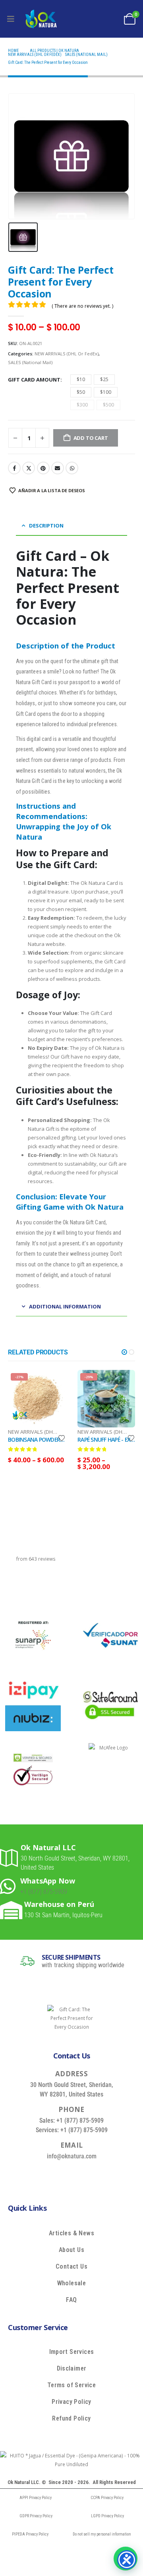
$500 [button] (108, 405)
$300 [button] (82, 405)
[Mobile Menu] (11, 19)
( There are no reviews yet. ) (82, 306)
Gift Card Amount (34, 380)
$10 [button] (81, 379)
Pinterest (43, 468)
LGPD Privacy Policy (107, 2516)
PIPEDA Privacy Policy (30, 2534)
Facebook (14, 468)
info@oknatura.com (72, 2156)
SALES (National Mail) (30, 362)
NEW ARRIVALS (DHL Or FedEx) (67, 354)
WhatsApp (72, 468)
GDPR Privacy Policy (36, 2516)
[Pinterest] (79, 2174)
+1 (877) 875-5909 (44, 1892)
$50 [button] (81, 392)
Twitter (29, 468)
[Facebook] (43, 2174)
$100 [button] (106, 392)
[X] (61, 2174)
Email (58, 468)
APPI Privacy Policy (36, 2498)
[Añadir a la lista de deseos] (62, 1438)
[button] (124, 1352)
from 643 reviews (36, 1559)
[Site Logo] (41, 19)
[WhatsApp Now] (10, 1886)
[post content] (37, 1399)
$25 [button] (104, 379)
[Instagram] (97, 2174)
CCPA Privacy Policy (107, 2498)
